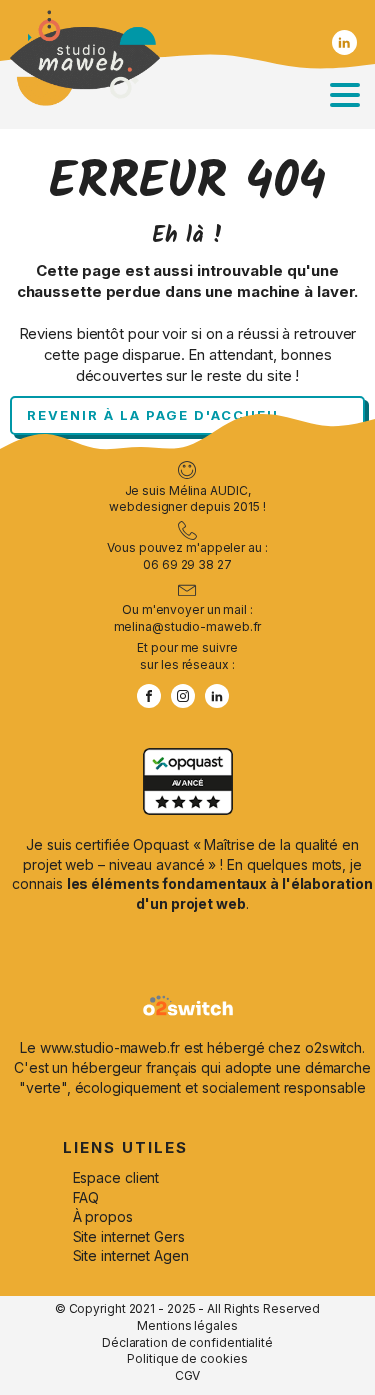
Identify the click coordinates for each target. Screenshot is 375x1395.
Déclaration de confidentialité (187, 1342)
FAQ (86, 1197)
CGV (188, 1375)
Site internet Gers (129, 1236)
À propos (103, 1216)
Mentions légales (187, 1325)
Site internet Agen (131, 1255)
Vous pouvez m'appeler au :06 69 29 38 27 (187, 556)
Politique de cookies (187, 1358)
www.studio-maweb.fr (110, 1047)
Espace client (116, 1177)
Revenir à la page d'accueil (155, 415)
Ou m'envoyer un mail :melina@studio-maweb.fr (188, 618)
